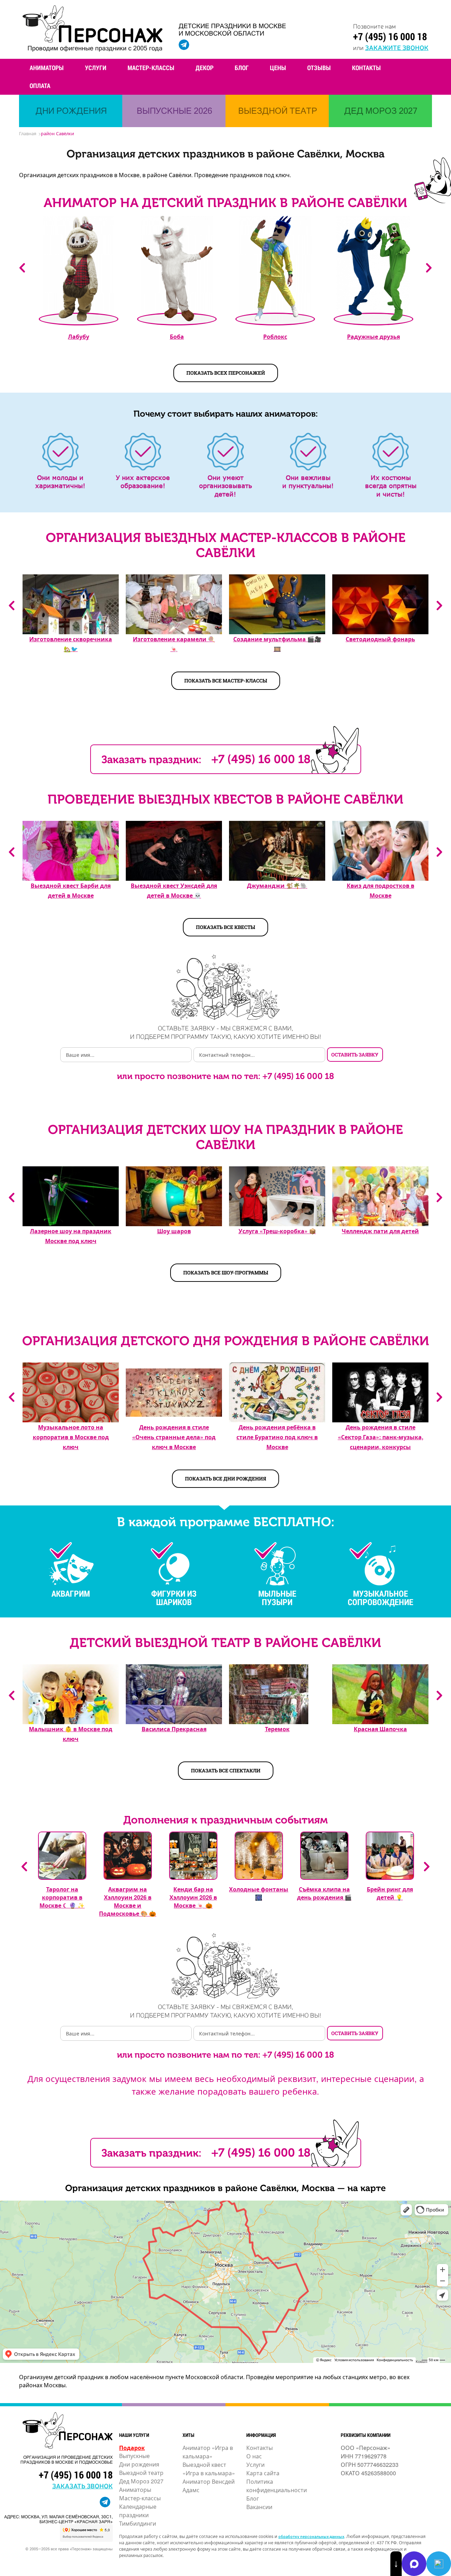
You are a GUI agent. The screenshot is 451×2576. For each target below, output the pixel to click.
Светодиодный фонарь (380, 639)
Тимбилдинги (138, 2523)
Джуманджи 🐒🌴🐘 (277, 885)
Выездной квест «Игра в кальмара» (209, 2469)
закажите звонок (397, 47)
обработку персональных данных (311, 2536)
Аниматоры (47, 68)
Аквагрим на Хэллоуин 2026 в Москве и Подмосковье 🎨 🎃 (128, 1901)
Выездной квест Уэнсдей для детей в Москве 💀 (174, 890)
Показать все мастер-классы (226, 681)
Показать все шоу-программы (226, 1273)
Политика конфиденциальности (277, 2486)
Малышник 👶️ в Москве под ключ (71, 1734)
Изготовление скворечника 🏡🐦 (71, 644)
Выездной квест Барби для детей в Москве (71, 890)
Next (429, 268)
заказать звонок (82, 2485)
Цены (278, 68)
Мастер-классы (151, 68)
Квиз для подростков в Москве (381, 890)
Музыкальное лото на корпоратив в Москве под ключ (71, 1437)
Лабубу (79, 336)
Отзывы (319, 68)
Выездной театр (141, 2473)
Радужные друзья (373, 336)
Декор (205, 68)
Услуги (96, 68)
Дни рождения (139, 2464)
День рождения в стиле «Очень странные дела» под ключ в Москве (174, 1437)
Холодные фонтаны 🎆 (259, 1893)
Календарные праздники (138, 2511)
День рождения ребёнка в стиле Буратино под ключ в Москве (277, 1437)
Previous (22, 268)
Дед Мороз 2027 (141, 2481)
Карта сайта (263, 2473)
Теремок (277, 1729)
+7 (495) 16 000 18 (390, 36)
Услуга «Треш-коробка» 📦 (277, 1231)
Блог (242, 68)
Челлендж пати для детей (380, 1231)
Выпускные (134, 2456)
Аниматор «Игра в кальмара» (208, 2452)
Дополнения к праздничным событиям (225, 1820)
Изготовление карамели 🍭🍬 (174, 644)
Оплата (40, 86)
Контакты (366, 68)
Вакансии (259, 2507)
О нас (254, 2456)
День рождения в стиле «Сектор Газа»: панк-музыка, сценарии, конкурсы (381, 1437)
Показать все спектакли (226, 1770)
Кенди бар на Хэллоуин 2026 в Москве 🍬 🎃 (193, 1897)
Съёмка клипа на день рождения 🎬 (324, 1893)
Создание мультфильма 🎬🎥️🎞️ (277, 644)
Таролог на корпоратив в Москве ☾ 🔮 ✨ (62, 1897)
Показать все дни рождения (225, 1479)
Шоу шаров (174, 1231)
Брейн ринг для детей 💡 (390, 1893)
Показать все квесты (225, 927)
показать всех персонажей (226, 373)
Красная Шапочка (380, 1729)
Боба (177, 336)
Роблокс (275, 336)
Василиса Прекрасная (174, 1729)
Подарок (132, 2448)
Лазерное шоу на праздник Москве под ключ (71, 1236)
